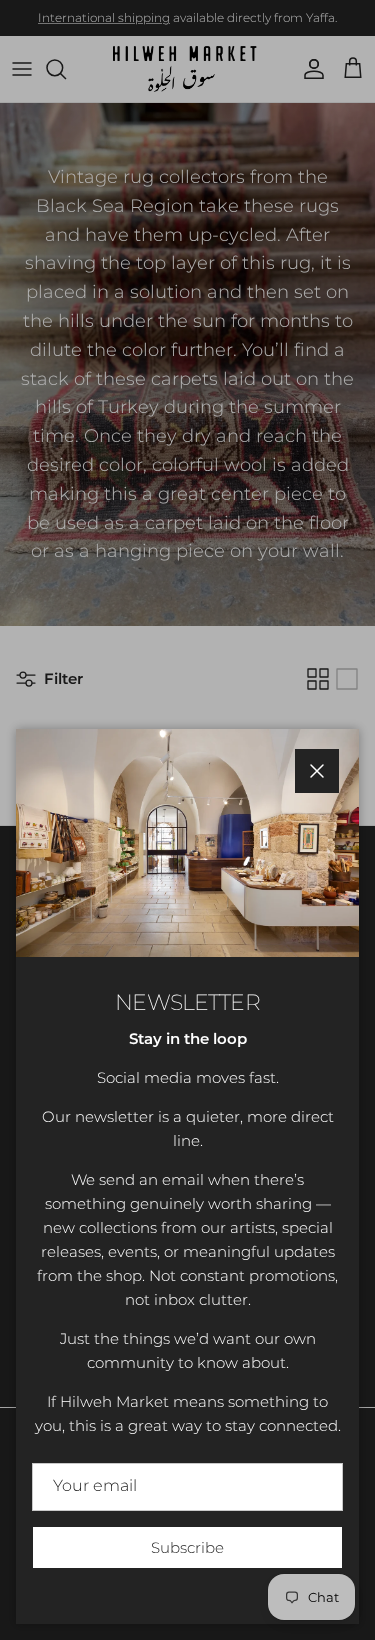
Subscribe (187, 1547)
